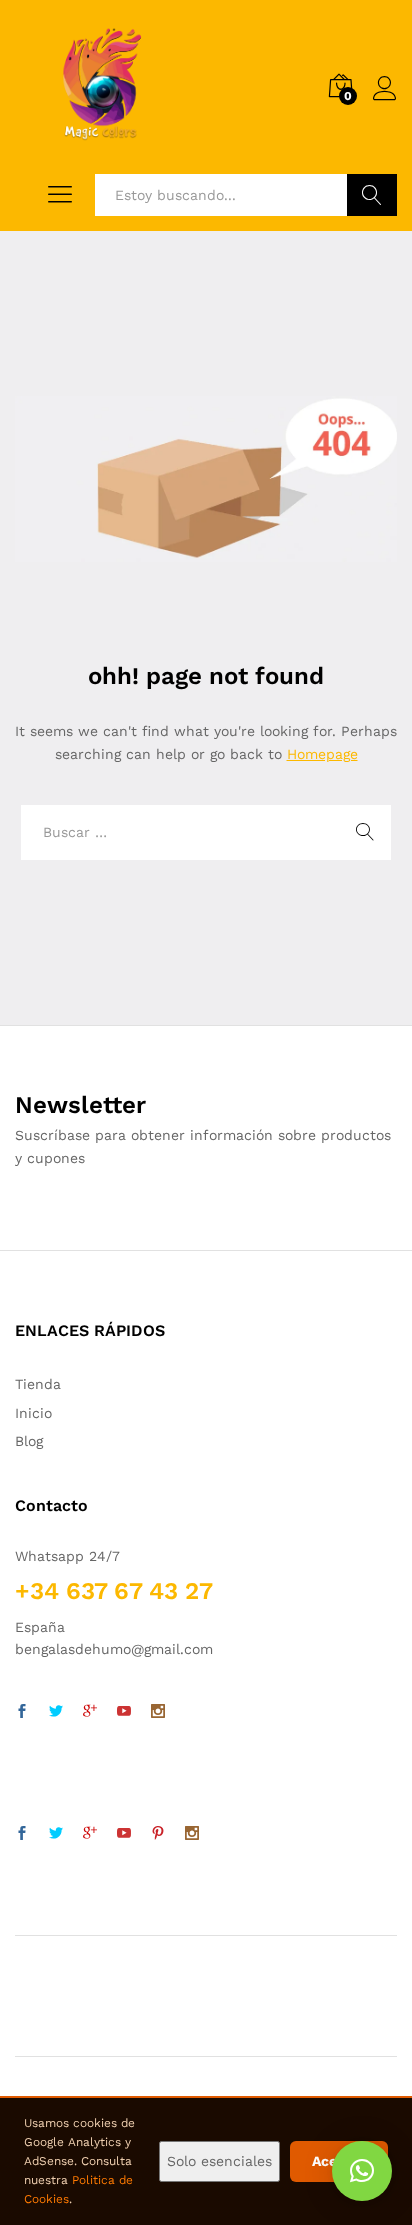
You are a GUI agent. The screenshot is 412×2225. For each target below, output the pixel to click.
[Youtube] (124, 1712)
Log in (385, 101)
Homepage (322, 754)
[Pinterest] (158, 1834)
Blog (29, 1441)
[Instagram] (158, 1712)
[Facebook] (22, 1712)
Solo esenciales (219, 2161)
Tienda (38, 1384)
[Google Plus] (90, 1712)
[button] (362, 2171)
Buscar (372, 195)
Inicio (33, 1413)
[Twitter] (56, 1712)
